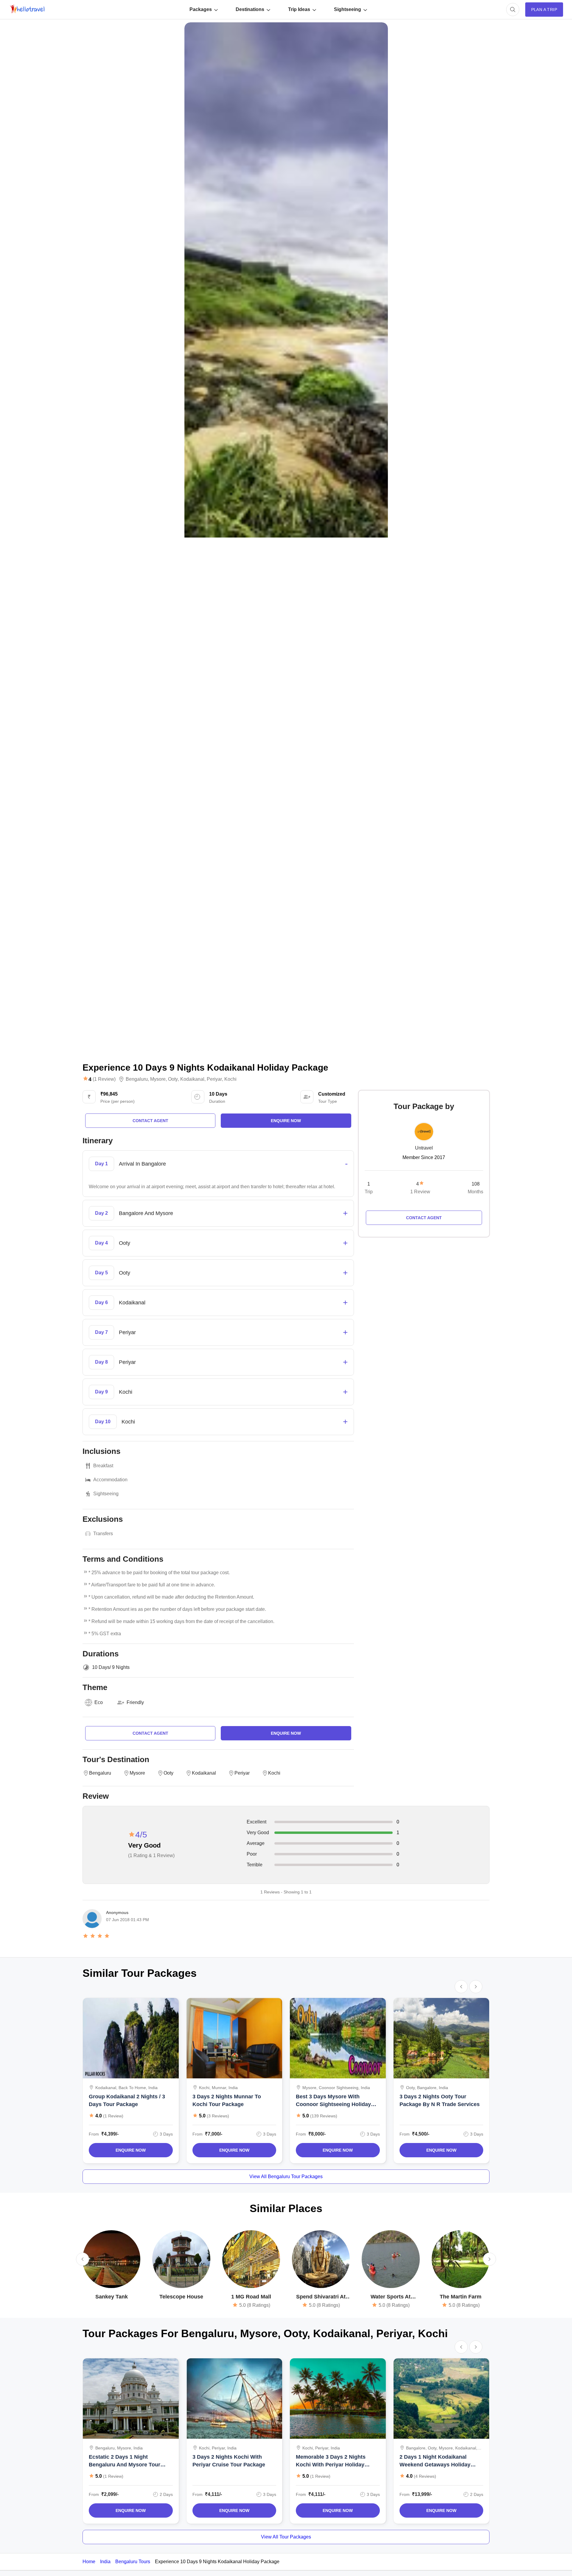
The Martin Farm (461, 2297)
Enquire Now (131, 2150)
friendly (135, 1702)
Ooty (173, 1079)
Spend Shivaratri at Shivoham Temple (321, 2297)
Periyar (214, 1079)
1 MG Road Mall (251, 2297)
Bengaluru (137, 1079)
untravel (424, 1148)
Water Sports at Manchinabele (391, 2297)
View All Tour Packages (286, 2537)
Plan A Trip (544, 10)
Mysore (158, 1079)
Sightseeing (348, 9)
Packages (201, 9)
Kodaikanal (192, 1079)
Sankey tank (112, 2297)
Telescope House (181, 2297)
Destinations (250, 9)
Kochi (230, 1079)
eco (99, 1702)
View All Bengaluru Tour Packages (286, 2176)
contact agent (150, 1121)
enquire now (286, 1121)
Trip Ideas (299, 9)
